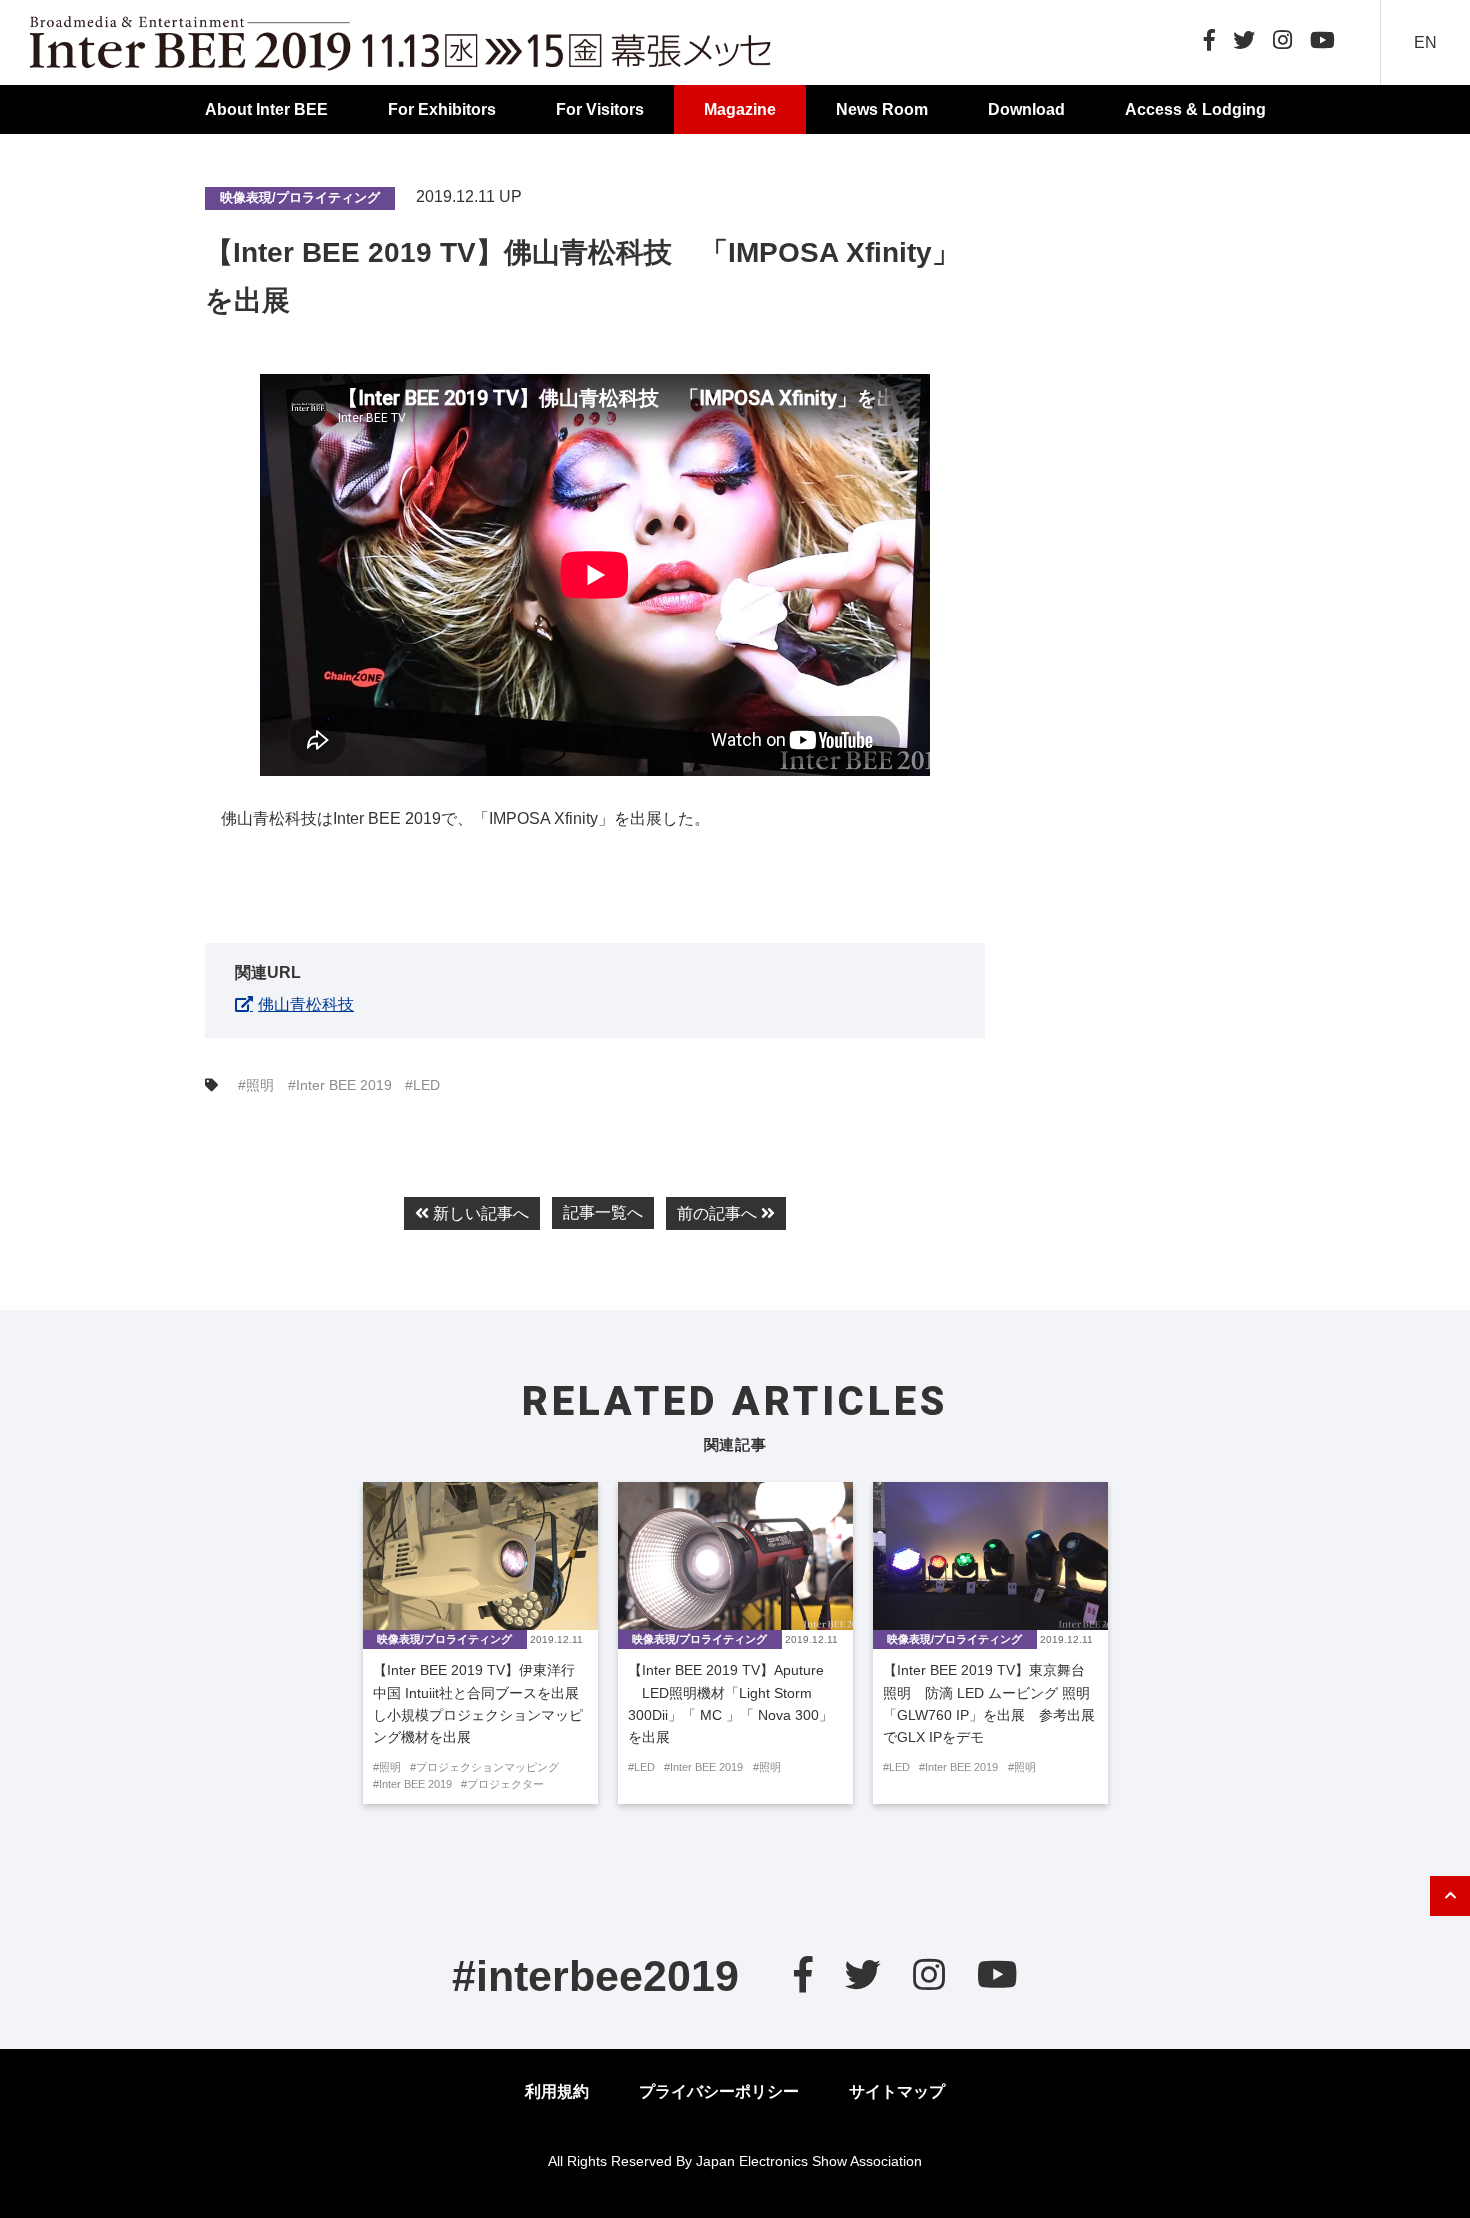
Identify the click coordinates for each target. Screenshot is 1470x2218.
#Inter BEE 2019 (340, 1085)
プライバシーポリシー (719, 2091)
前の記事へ (719, 1213)
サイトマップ (897, 2091)
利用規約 (557, 2091)
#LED (422, 1085)
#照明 (256, 1085)
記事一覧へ (603, 1212)
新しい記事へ (479, 1213)
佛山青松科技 (306, 1004)
